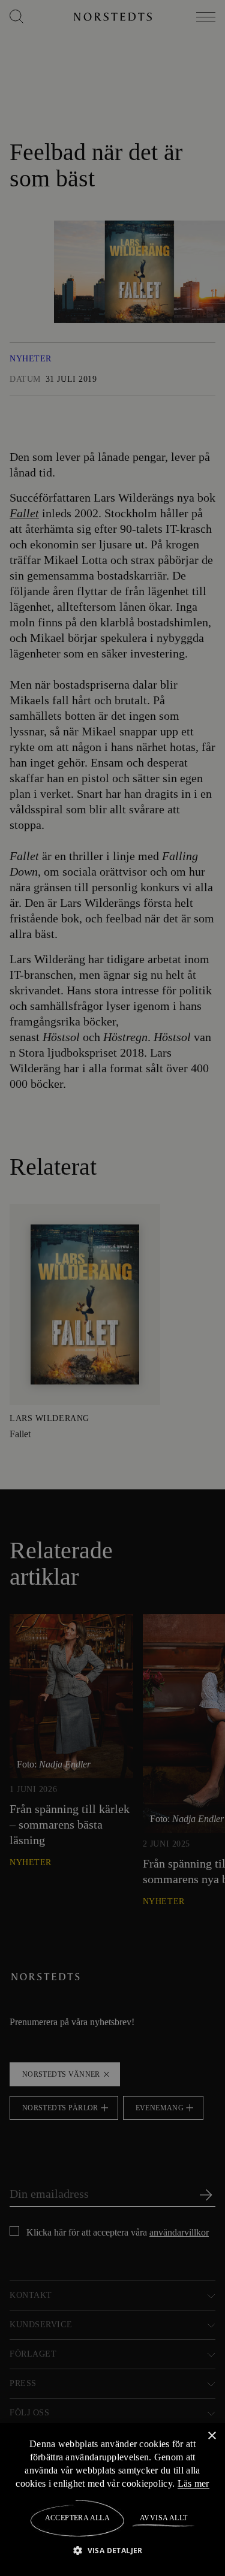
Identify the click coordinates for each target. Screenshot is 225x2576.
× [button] (211, 2435)
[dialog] (112, 1288)
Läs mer (194, 2483)
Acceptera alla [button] (78, 2518)
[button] (112, 2550)
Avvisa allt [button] (163, 2518)
